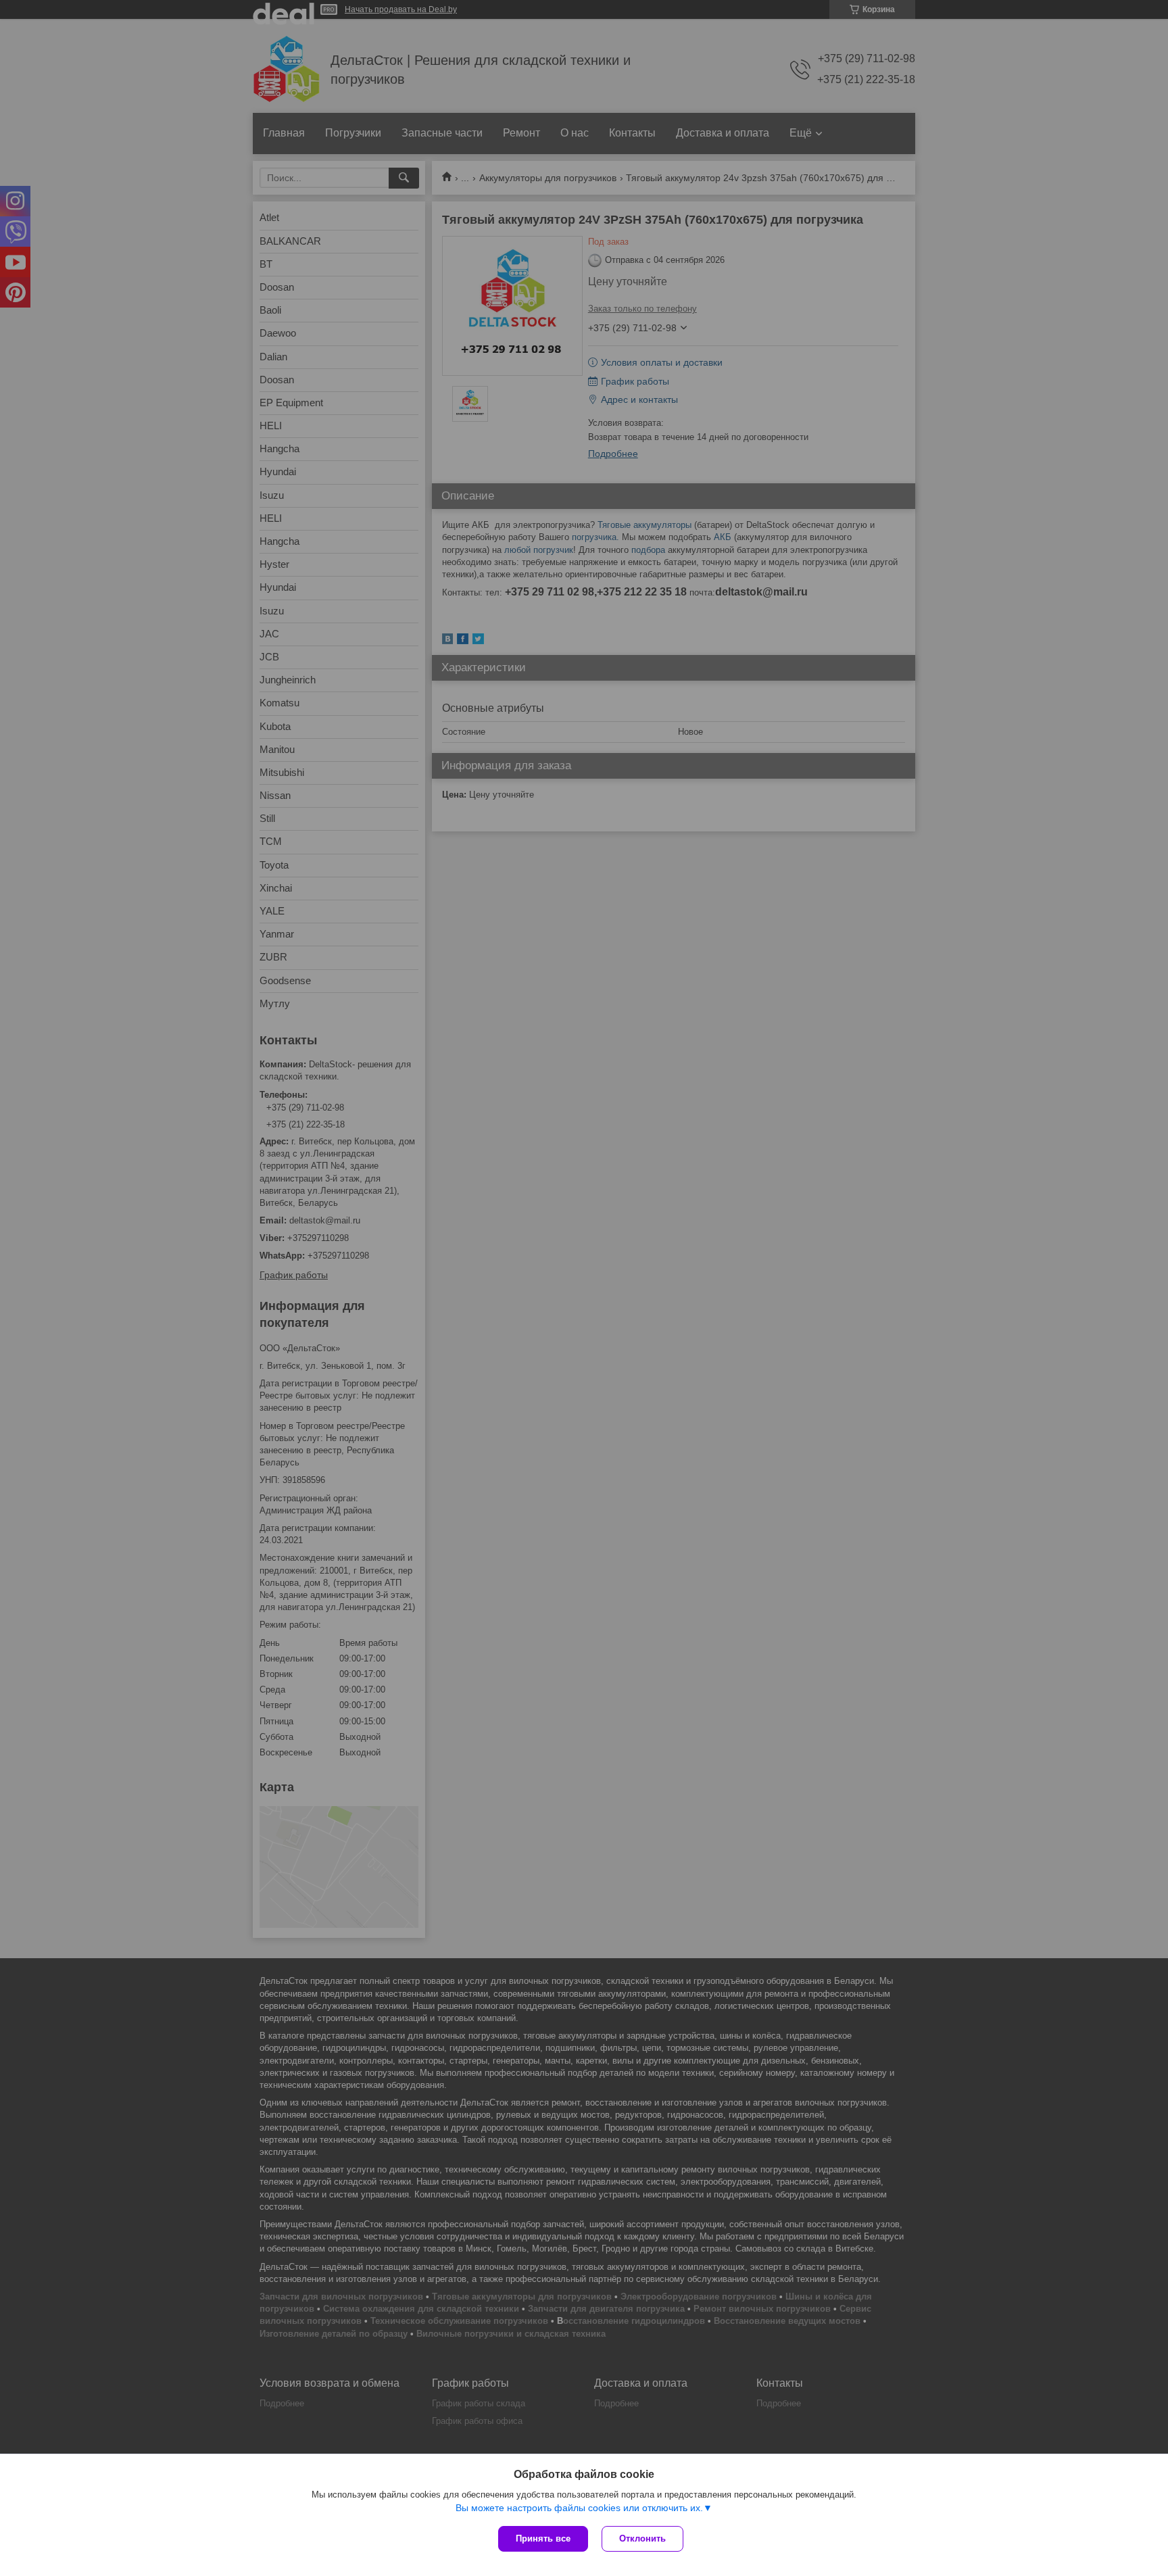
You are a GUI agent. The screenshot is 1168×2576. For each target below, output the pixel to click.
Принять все (543, 2538)
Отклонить (642, 2538)
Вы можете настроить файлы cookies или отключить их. (579, 2508)
